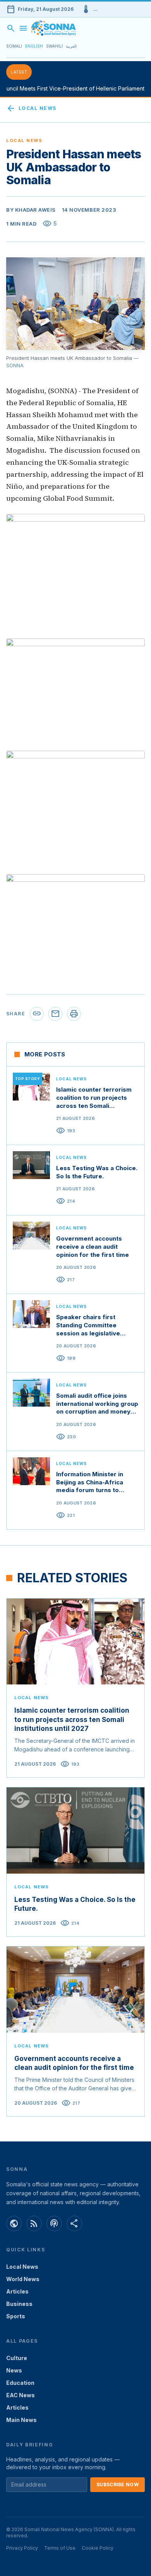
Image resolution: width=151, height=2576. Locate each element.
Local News (31, 108)
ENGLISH (34, 46)
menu (23, 28)
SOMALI (14, 46)
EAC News (21, 2395)
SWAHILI (54, 46)
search (11, 28)
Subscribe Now (118, 2484)
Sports (16, 2316)
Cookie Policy (98, 2548)
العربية (71, 46)
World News (23, 2279)
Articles (17, 2291)
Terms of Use (60, 2548)
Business (19, 2304)
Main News (21, 2420)
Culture (17, 2358)
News (14, 2370)
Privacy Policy (22, 2548)
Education (20, 2383)
